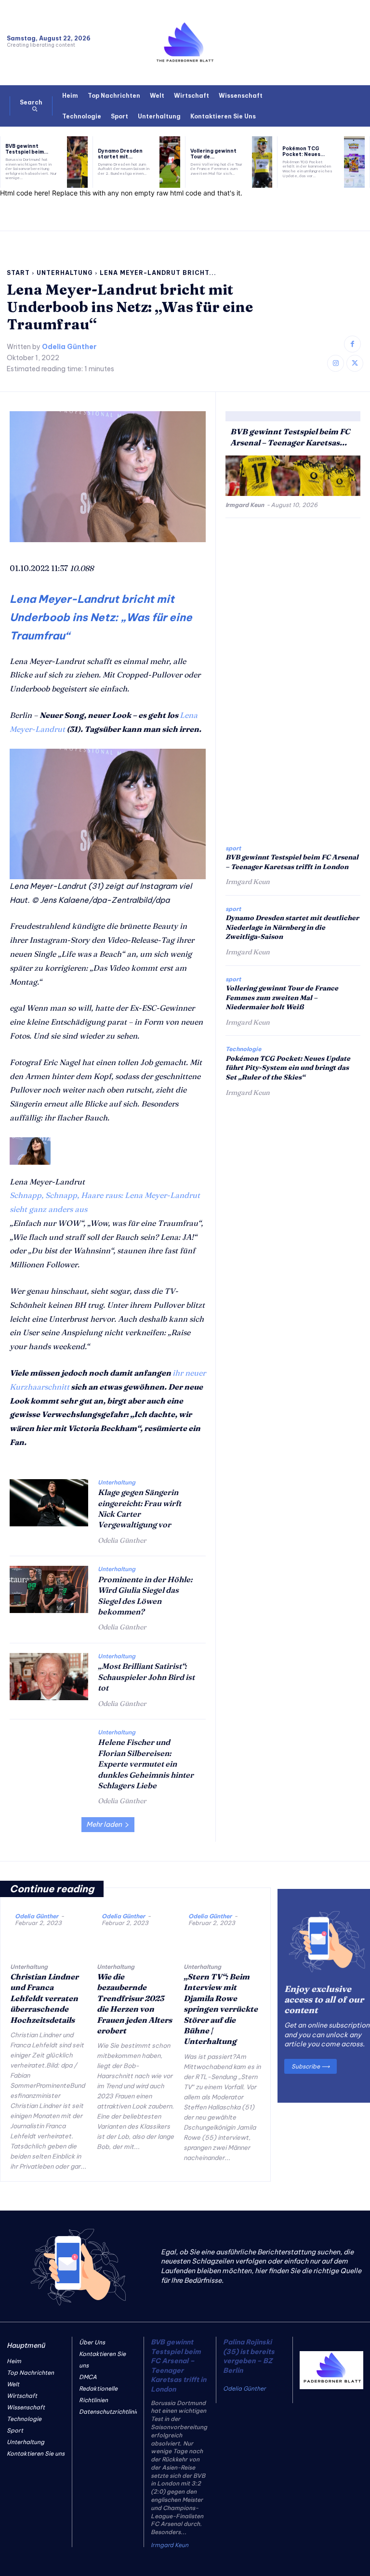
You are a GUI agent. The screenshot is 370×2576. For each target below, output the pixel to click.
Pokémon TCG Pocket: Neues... (304, 151)
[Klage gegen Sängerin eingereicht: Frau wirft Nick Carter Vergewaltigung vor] (49, 1503)
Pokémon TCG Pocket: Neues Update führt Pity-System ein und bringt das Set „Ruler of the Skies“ (288, 1068)
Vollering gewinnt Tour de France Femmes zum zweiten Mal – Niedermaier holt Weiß (282, 997)
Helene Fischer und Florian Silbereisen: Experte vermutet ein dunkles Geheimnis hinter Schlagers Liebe (146, 1764)
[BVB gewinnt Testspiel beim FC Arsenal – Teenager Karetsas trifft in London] (77, 162)
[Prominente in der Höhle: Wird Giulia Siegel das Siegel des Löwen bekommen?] (49, 1589)
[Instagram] (336, 363)
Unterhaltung (65, 273)
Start (18, 273)
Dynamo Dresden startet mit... (120, 154)
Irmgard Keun (245, 505)
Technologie (243, 1049)
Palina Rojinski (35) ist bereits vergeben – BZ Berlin (249, 2356)
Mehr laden (104, 1824)
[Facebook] (352, 344)
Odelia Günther (69, 347)
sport (233, 848)
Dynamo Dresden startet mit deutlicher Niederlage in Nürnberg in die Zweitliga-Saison (292, 927)
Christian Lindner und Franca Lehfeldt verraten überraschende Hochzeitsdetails (44, 1998)
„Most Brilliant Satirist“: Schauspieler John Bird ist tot (146, 1677)
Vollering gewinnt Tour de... (213, 154)
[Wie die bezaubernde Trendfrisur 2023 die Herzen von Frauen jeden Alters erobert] (135, 1942)
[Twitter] (355, 363)
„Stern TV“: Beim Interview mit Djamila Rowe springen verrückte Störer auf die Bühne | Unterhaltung (221, 2009)
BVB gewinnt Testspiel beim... (27, 149)
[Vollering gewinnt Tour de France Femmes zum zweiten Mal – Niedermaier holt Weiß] (262, 162)
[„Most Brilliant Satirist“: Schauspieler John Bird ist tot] (49, 1677)
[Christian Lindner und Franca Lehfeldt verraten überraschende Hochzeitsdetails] (49, 1942)
